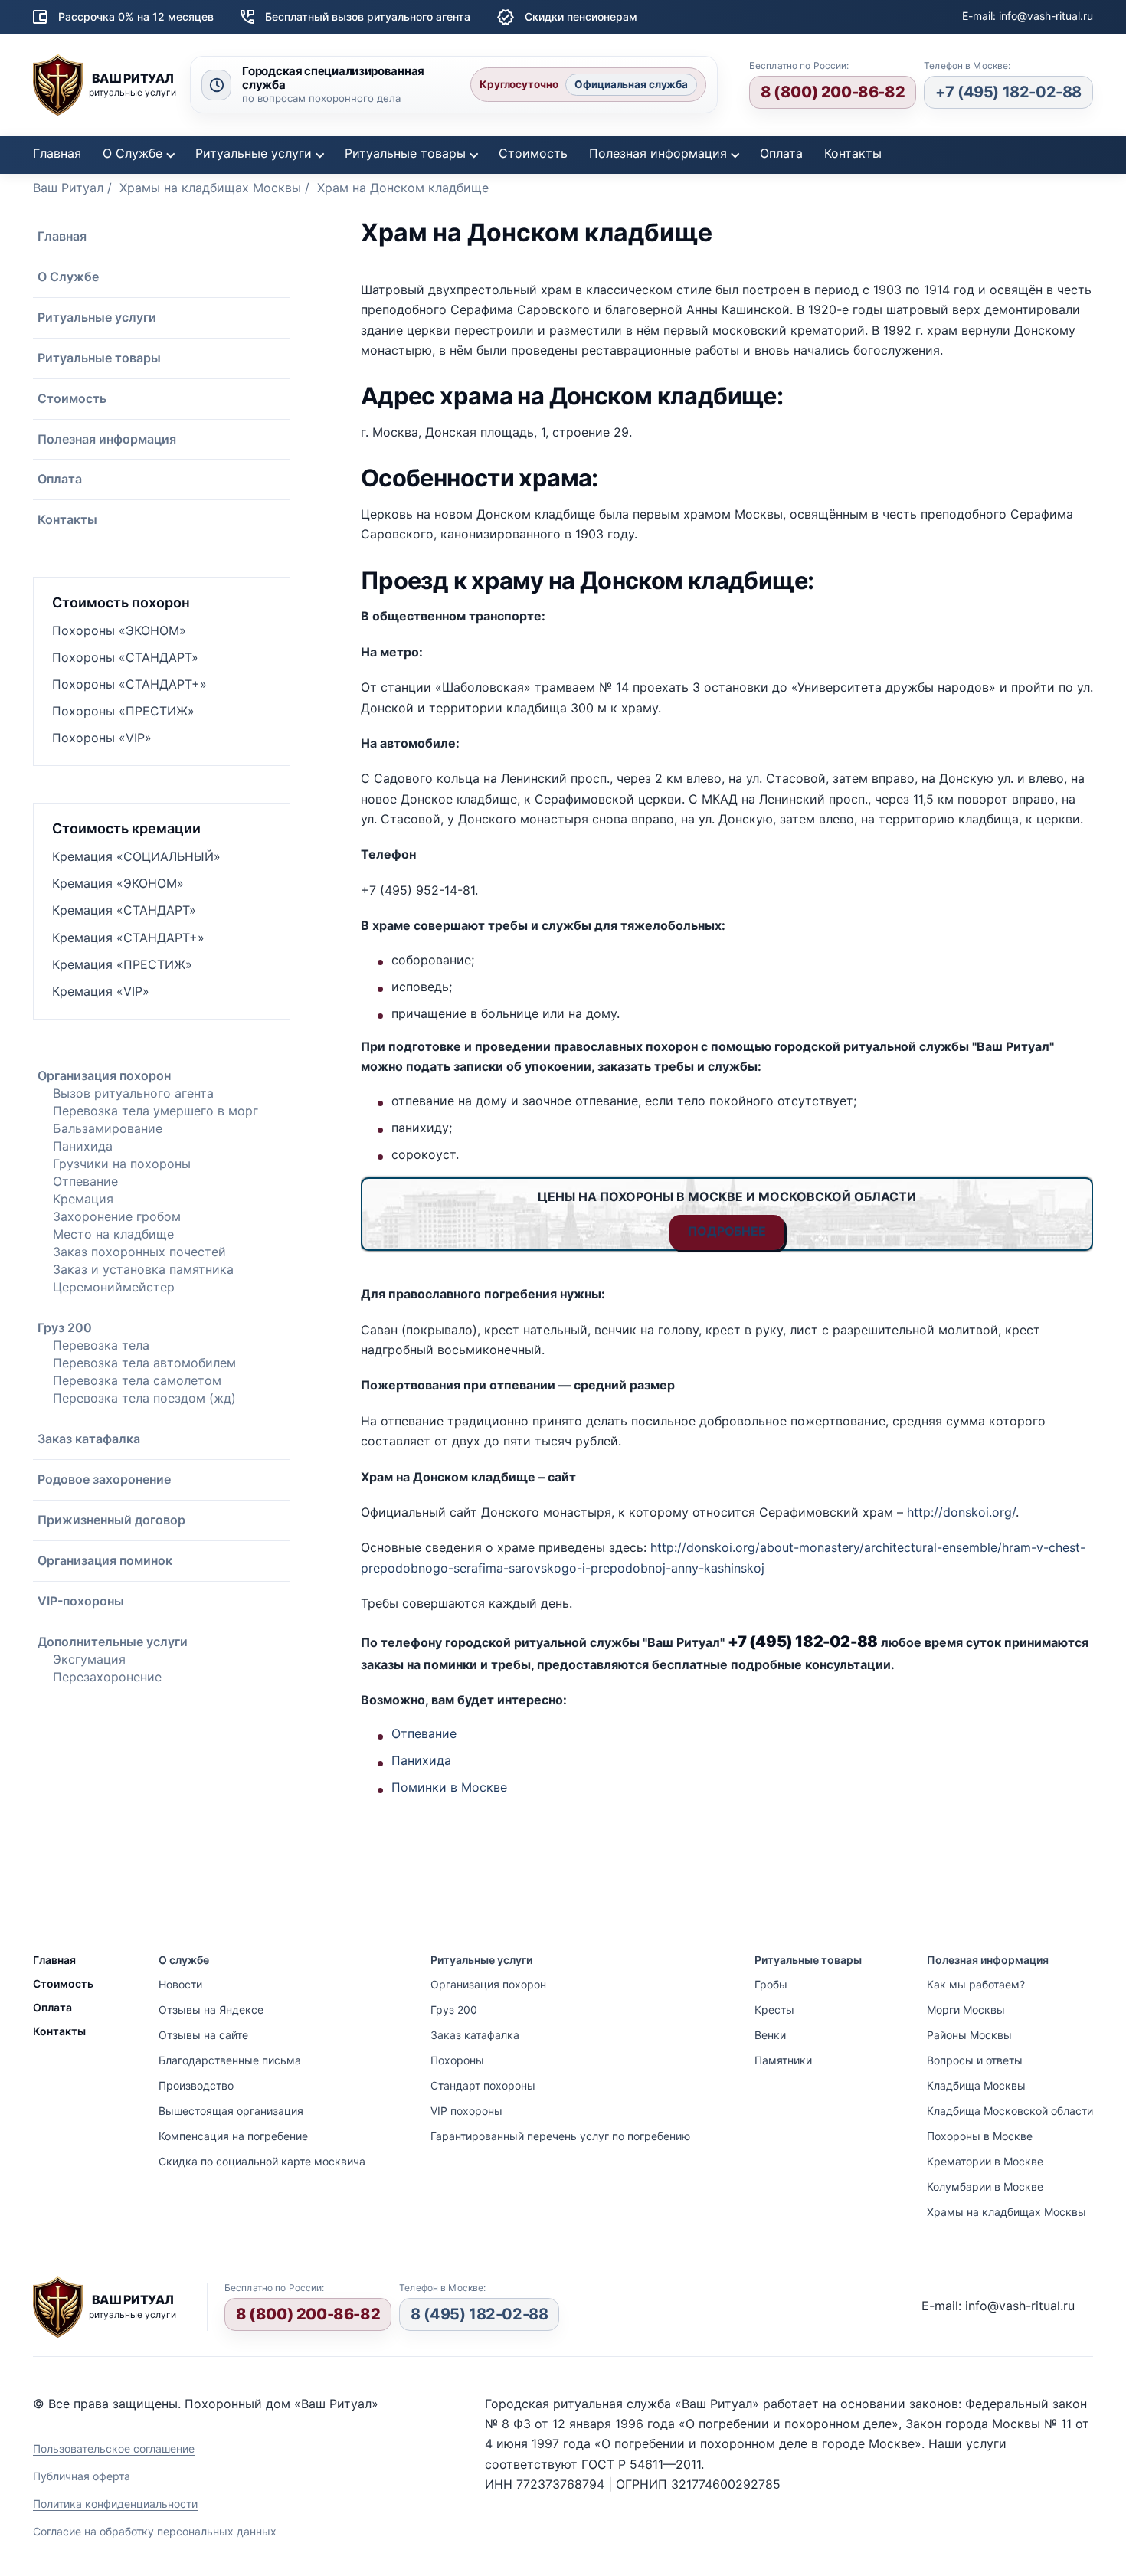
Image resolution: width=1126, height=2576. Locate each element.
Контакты (853, 153)
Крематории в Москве (985, 2161)
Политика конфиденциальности (115, 2504)
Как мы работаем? (976, 1984)
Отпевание (85, 1181)
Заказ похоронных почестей (139, 1252)
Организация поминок (105, 1560)
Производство (196, 2085)
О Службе (133, 153)
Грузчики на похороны (122, 1164)
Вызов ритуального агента (133, 1093)
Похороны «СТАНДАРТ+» (129, 684)
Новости (180, 1984)
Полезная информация (658, 153)
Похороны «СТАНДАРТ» (125, 657)
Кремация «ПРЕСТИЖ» (122, 964)
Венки (770, 2035)
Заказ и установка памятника (143, 1269)
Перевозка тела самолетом (137, 1380)
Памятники (783, 2060)
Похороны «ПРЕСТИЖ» (123, 711)
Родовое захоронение (104, 1479)
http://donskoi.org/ (961, 1512)
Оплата (781, 153)
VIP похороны (466, 2111)
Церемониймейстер (114, 1287)
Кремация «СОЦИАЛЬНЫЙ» (136, 856)
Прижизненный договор (111, 1520)
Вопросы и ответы (975, 2060)
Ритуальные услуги (254, 153)
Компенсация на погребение (233, 2136)
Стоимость (533, 153)
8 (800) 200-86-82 (833, 92)
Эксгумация (89, 1659)
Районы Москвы (969, 2035)
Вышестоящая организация (231, 2111)
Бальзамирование (108, 1128)
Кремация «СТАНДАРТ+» (128, 938)
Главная (57, 153)
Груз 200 (65, 1327)
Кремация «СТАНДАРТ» (124, 910)
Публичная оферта (82, 2476)
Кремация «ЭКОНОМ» (118, 883)
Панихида (83, 1146)
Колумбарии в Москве (985, 2186)
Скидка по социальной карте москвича (262, 2161)
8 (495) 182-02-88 (479, 2314)
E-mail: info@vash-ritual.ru (1028, 16)
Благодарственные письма (230, 2060)
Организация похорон (104, 1075)
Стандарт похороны (483, 2085)
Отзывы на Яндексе (211, 2010)
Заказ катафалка (89, 1439)
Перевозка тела (101, 1345)
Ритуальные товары (405, 153)
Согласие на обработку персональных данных (155, 2531)
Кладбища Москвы (976, 2085)
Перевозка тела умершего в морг (155, 1111)
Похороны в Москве (980, 2136)
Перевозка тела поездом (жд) (144, 1398)
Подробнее (727, 1231)
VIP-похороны (81, 1601)
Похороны (457, 2060)
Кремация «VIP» (101, 991)
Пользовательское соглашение (114, 2448)
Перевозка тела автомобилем (144, 1363)
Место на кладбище (113, 1234)
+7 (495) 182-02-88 (1008, 92)
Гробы (771, 1984)
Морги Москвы (966, 2010)
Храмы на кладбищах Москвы (1007, 2212)
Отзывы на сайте (203, 2035)
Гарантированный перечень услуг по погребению (560, 2136)
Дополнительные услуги (113, 1642)
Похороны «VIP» (102, 738)
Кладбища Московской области (1010, 2111)
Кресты (774, 2010)
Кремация (83, 1199)
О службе (184, 1960)
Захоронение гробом (117, 1216)
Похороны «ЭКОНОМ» (119, 630)
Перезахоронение (107, 1677)
